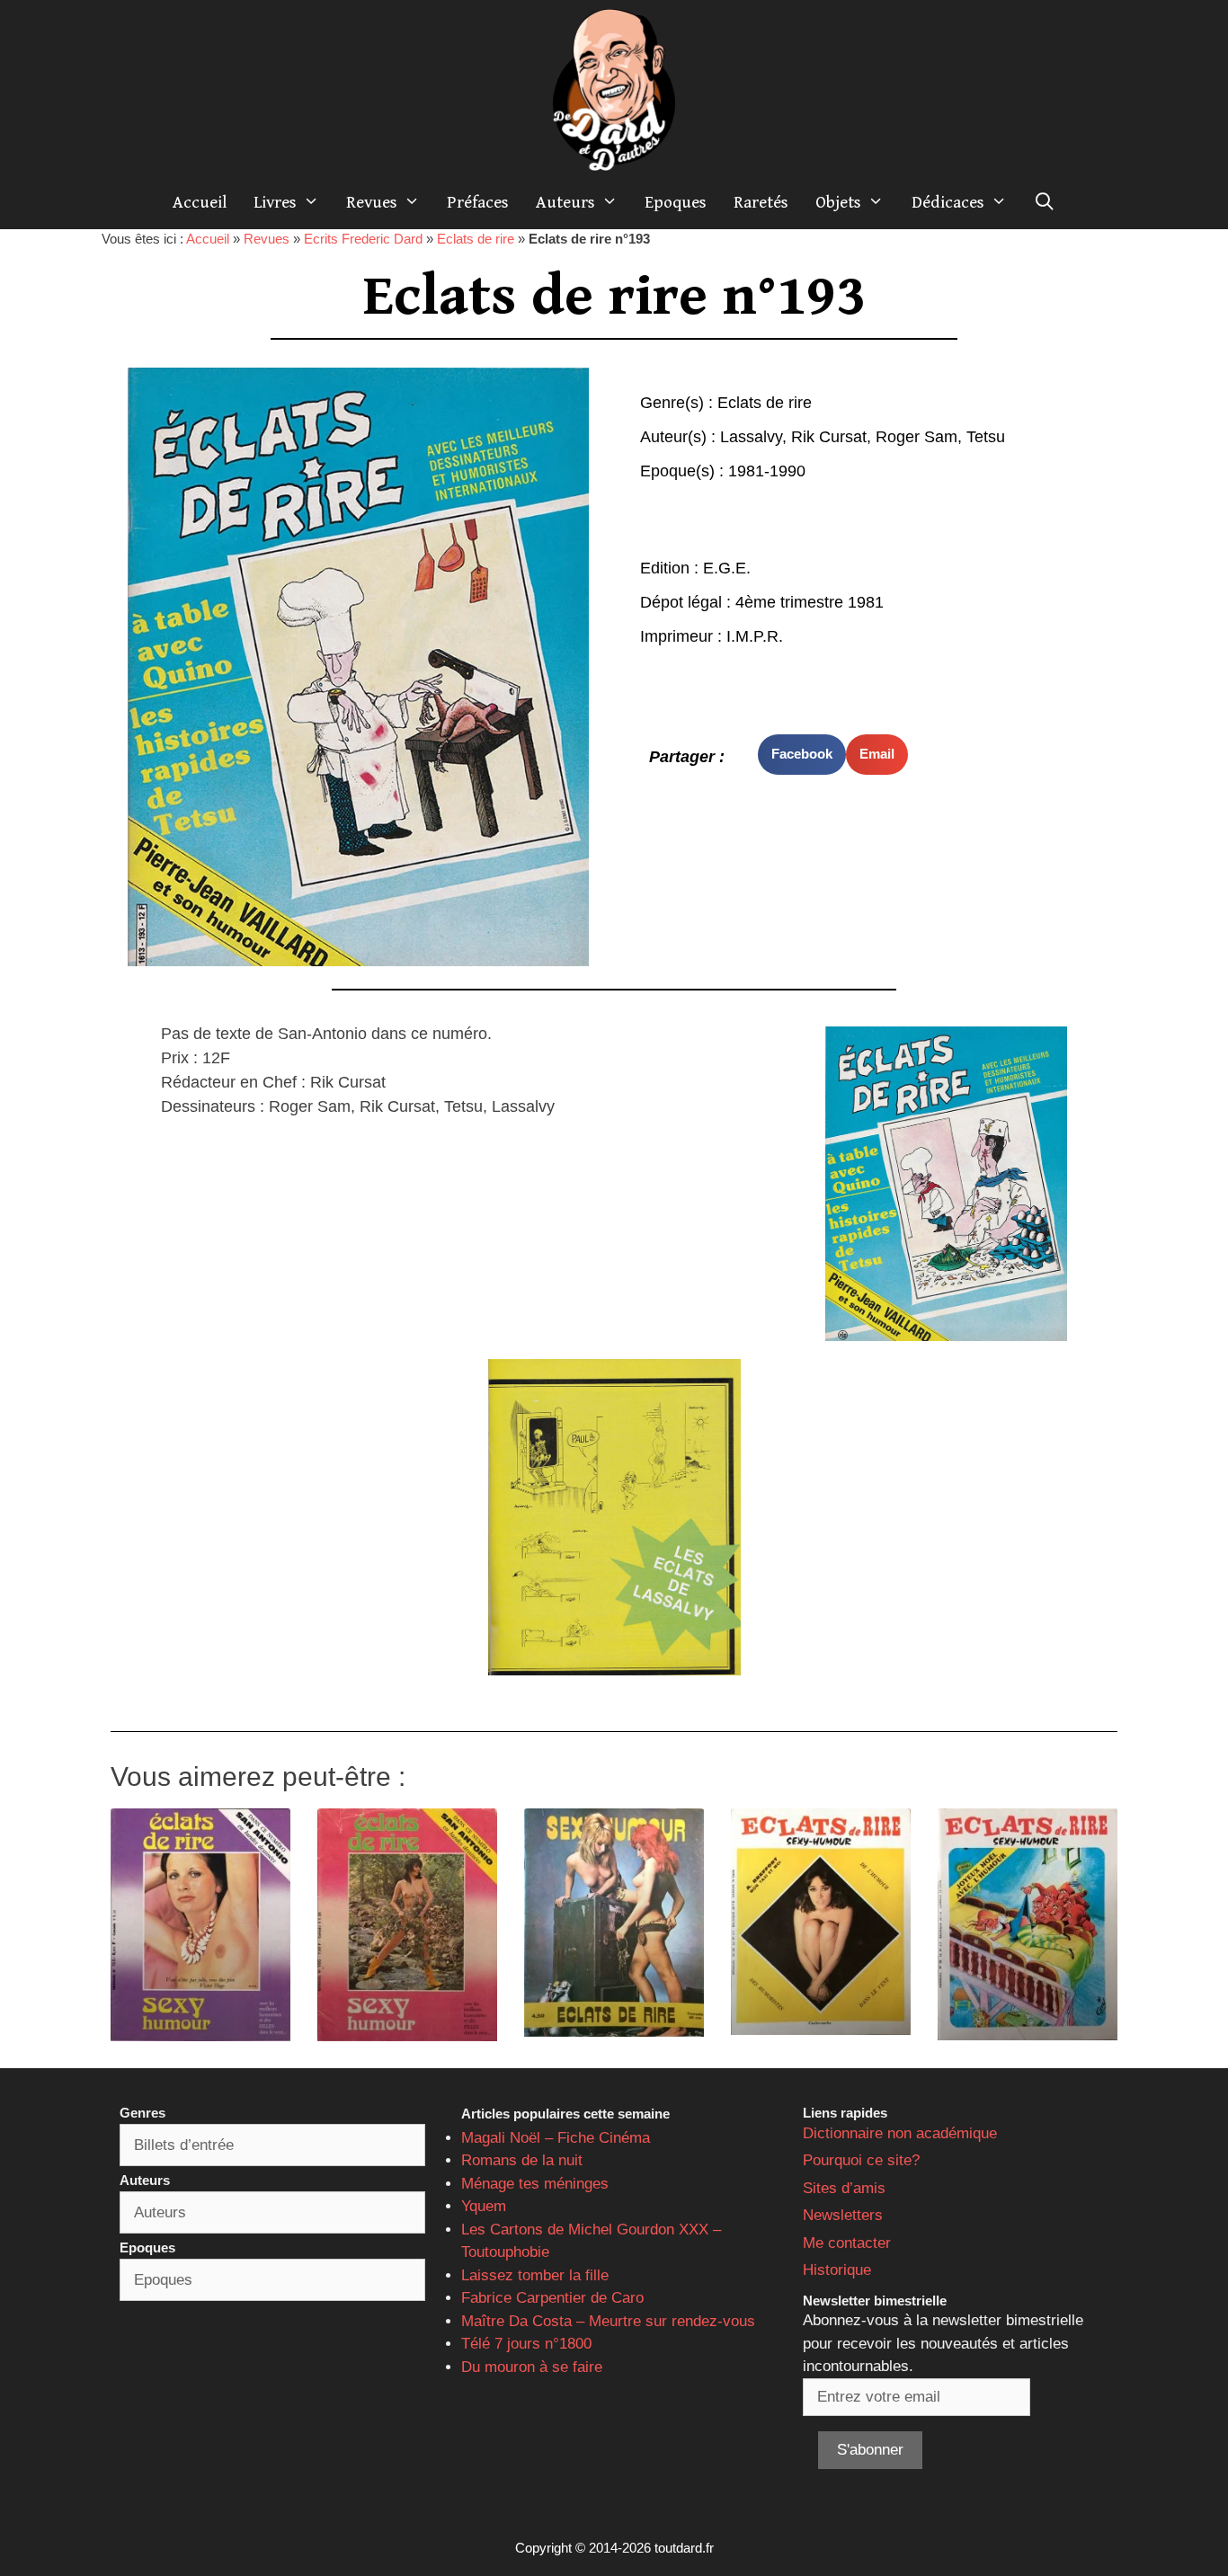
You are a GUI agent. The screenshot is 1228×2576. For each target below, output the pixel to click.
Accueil (200, 202)
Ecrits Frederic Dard (363, 239)
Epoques (676, 202)
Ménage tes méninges (535, 2184)
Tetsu (986, 437)
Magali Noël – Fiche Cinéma (556, 2138)
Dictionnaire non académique (900, 2133)
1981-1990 (767, 471)
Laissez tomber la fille (535, 2275)
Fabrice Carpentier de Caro (552, 2298)
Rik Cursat (829, 437)
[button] (802, 755)
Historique (837, 2270)
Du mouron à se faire (532, 2367)
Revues (372, 202)
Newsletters (843, 2215)
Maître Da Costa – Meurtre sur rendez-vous (608, 2321)
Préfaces (478, 202)
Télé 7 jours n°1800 (526, 2344)
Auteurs (565, 202)
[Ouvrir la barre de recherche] (1045, 202)
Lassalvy (751, 437)
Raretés (761, 202)
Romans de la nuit (522, 2160)
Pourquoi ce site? (861, 2160)
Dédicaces (948, 202)
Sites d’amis (844, 2188)
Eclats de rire (476, 239)
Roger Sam (917, 437)
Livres (275, 202)
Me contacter (847, 2243)
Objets (838, 202)
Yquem (484, 2206)
